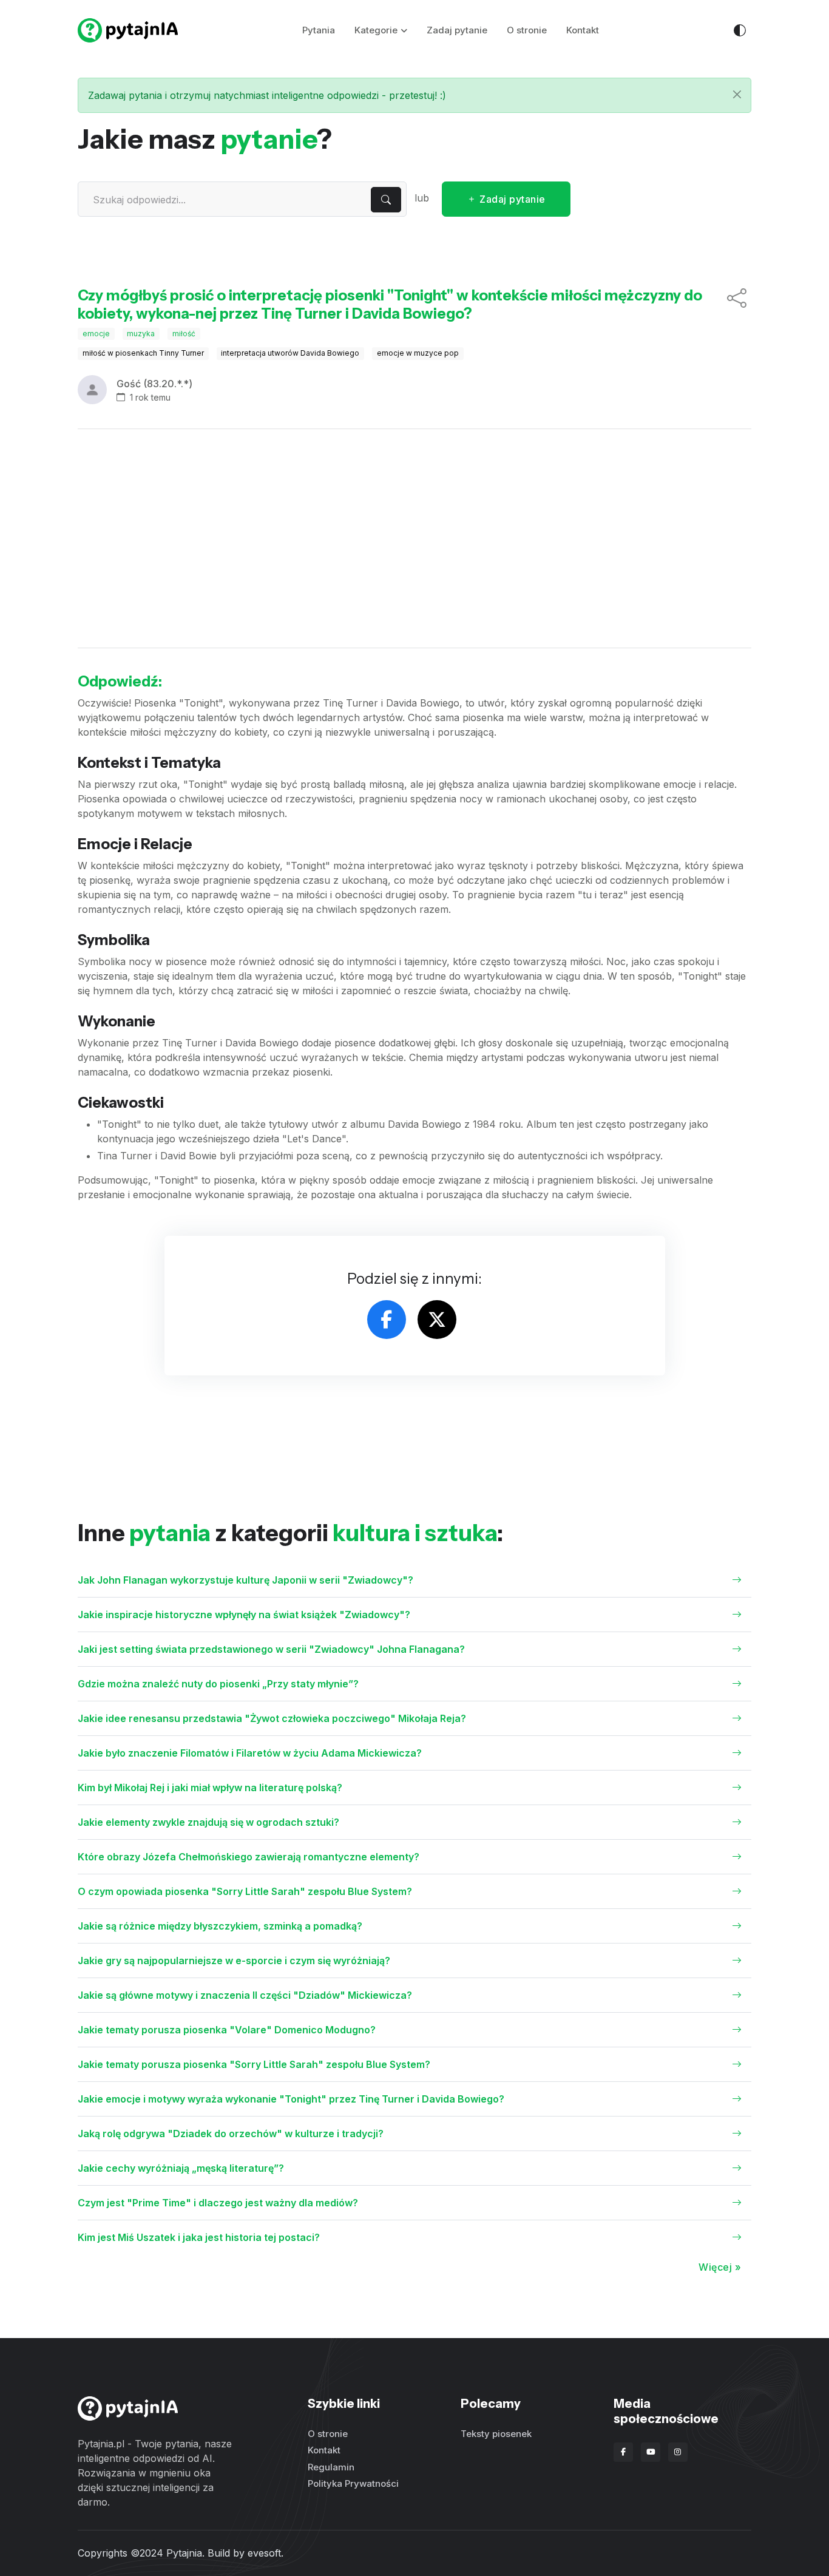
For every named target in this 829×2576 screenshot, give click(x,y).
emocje (96, 334)
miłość (184, 334)
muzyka (141, 334)
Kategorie (376, 30)
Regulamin (331, 2467)
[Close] (737, 94)
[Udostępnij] (737, 305)
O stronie (527, 30)
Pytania (319, 30)
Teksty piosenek (496, 2434)
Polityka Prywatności (353, 2483)
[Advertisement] (414, 538)
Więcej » (720, 2267)
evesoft (264, 2553)
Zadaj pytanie (457, 30)
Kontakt (583, 30)
